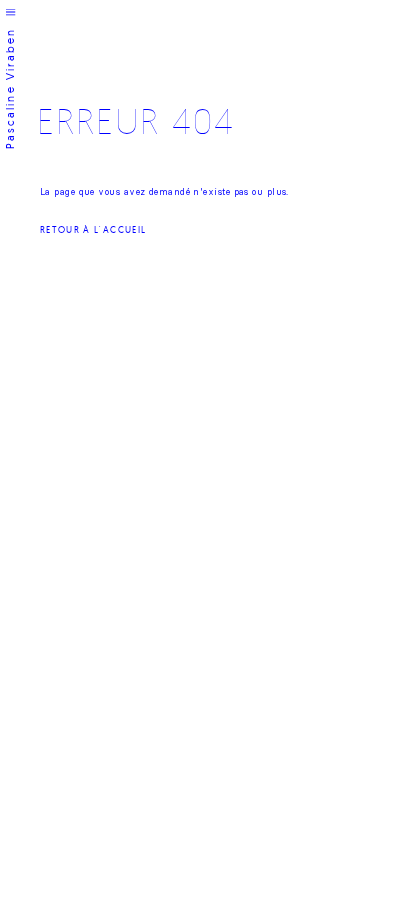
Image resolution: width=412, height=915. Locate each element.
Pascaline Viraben (10, 89)
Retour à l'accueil (93, 229)
